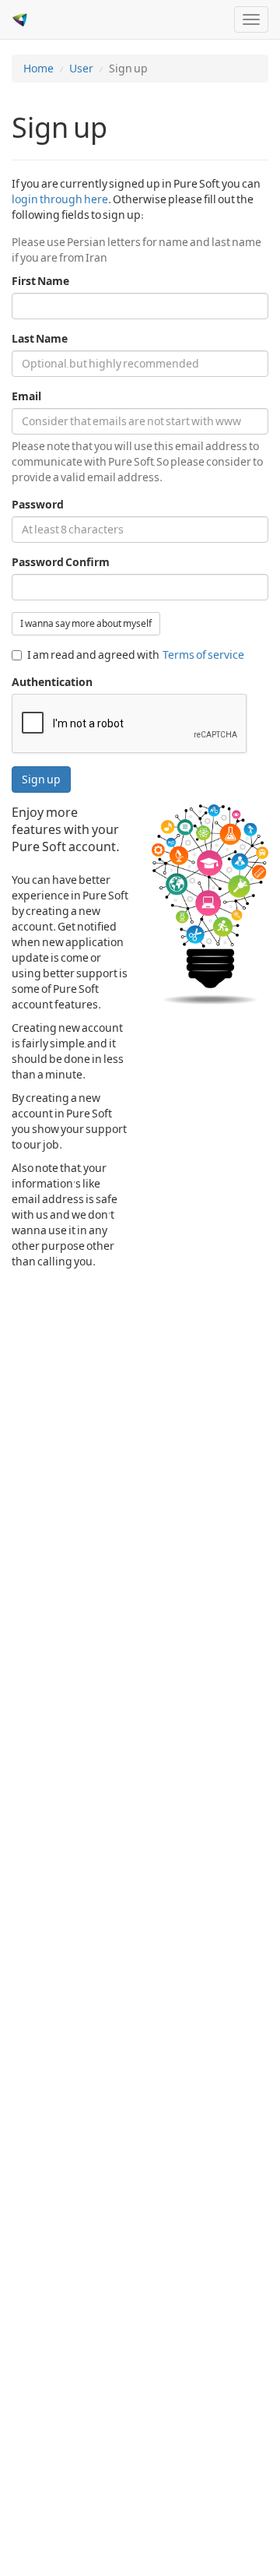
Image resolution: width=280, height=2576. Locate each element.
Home (38, 69)
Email (26, 396)
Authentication (52, 682)
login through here (60, 199)
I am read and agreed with (136, 655)
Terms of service (203, 655)
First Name (40, 281)
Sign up (41, 779)
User (81, 69)
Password (38, 505)
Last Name (40, 339)
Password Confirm (61, 562)
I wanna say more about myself (86, 624)
